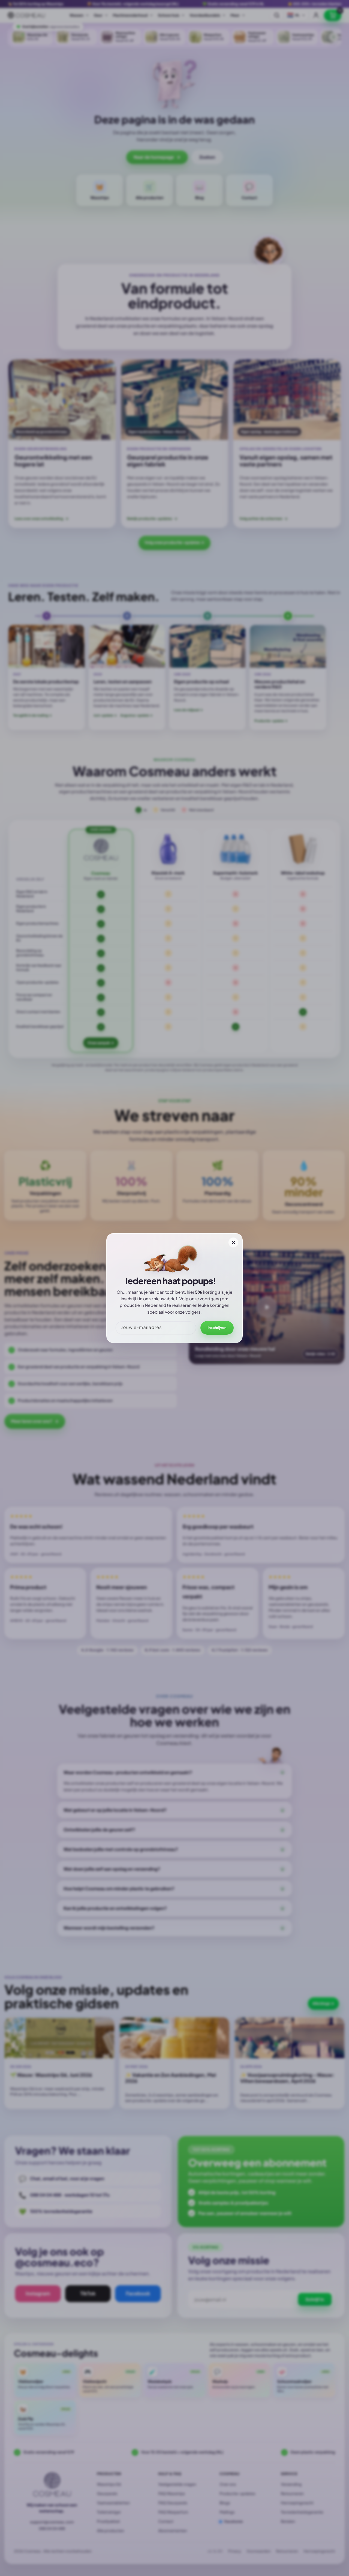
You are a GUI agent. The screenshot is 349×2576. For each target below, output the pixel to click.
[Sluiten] (233, 1242)
